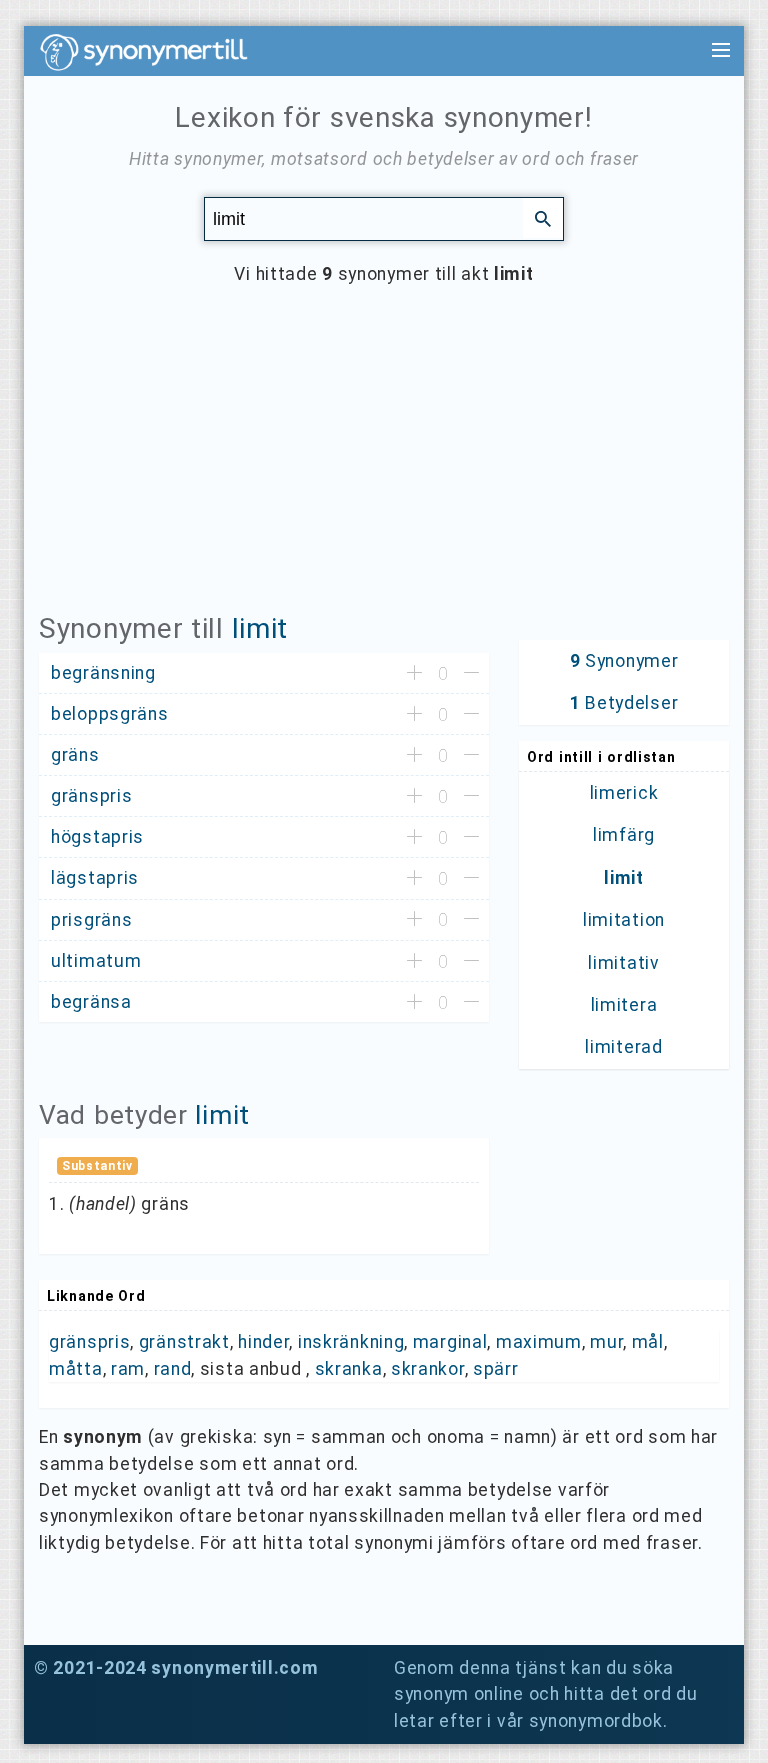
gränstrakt (184, 1342)
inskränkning (351, 1342)
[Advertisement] (384, 464)
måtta (76, 1369)
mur (606, 1342)
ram (128, 1369)
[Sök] (543, 218)
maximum (539, 1342)
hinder (263, 1342)
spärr (496, 1369)
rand (173, 1369)
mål (648, 1342)
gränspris (89, 1342)
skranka (349, 1369)
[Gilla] (414, 674)
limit (260, 628)
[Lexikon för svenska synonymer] (154, 52)
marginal (450, 1342)
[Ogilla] (471, 674)
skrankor (428, 1369)
